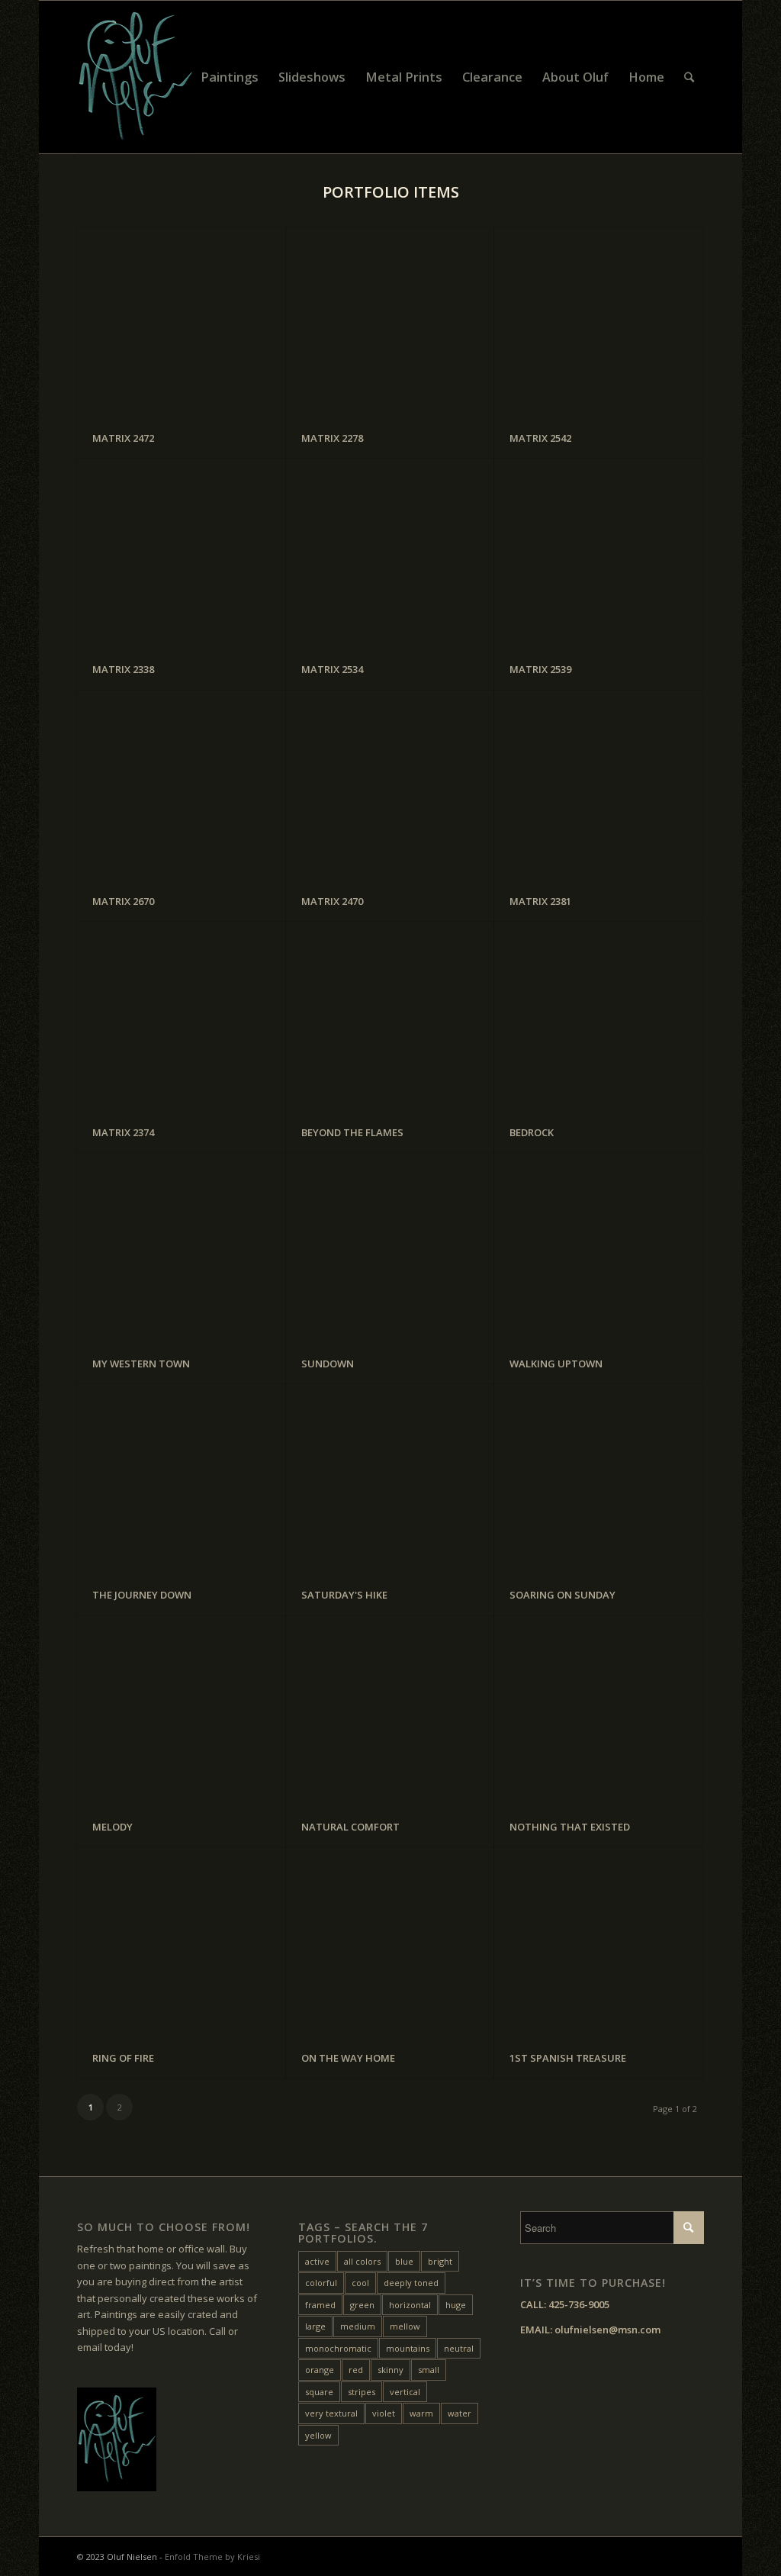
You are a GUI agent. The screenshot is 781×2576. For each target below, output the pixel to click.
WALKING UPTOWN (556, 1364)
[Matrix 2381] (598, 786)
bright (440, 2261)
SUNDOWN (328, 1364)
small (429, 2370)
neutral (459, 2348)
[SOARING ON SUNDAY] (598, 1479)
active (317, 2261)
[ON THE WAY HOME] (390, 1942)
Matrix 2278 (332, 438)
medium (358, 2326)
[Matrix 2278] (390, 322)
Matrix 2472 (123, 438)
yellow (318, 2435)
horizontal (410, 2305)
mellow (405, 2326)
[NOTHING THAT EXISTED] (598, 1711)
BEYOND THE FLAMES (352, 1132)
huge (456, 2305)
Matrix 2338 (123, 669)
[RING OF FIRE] (181, 1942)
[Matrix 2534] (390, 554)
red (356, 2370)
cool (360, 2283)
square (319, 2392)
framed (320, 2305)
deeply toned (411, 2283)
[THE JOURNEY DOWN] (181, 1479)
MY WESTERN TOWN (141, 1364)
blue (404, 2261)
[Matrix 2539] (598, 554)
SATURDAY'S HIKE (344, 1595)
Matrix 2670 (123, 901)
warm (421, 2413)
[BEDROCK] (598, 1017)
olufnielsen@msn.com (607, 2330)
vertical (405, 2392)
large (315, 2326)
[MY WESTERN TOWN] (181, 1248)
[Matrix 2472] (181, 322)
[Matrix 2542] (598, 322)
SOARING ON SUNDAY (562, 1595)
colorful (321, 2283)
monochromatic (338, 2348)
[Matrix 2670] (181, 786)
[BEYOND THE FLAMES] (390, 1017)
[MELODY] (181, 1711)
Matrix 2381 (540, 901)
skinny (390, 2370)
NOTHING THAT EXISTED (570, 1827)
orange (320, 2370)
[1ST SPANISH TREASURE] (598, 1942)
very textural (331, 2413)
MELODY (112, 1827)
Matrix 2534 (332, 669)
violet (384, 2413)
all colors (362, 2261)
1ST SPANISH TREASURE (568, 2058)
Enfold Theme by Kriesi (212, 2557)
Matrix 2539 (540, 669)
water (460, 2413)
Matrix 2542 (540, 438)
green (362, 2305)
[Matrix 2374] (181, 1017)
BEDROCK (532, 1132)
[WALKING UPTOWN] (598, 1248)
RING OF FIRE (123, 2058)
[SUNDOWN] (390, 1248)
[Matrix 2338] (181, 554)
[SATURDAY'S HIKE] (390, 1479)
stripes (362, 2392)
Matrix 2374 (123, 1132)
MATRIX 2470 (332, 901)
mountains (408, 2348)
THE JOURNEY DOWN (142, 1595)
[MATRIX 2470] (390, 786)
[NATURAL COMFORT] (390, 1711)
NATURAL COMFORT (350, 1827)
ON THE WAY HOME (348, 2058)
